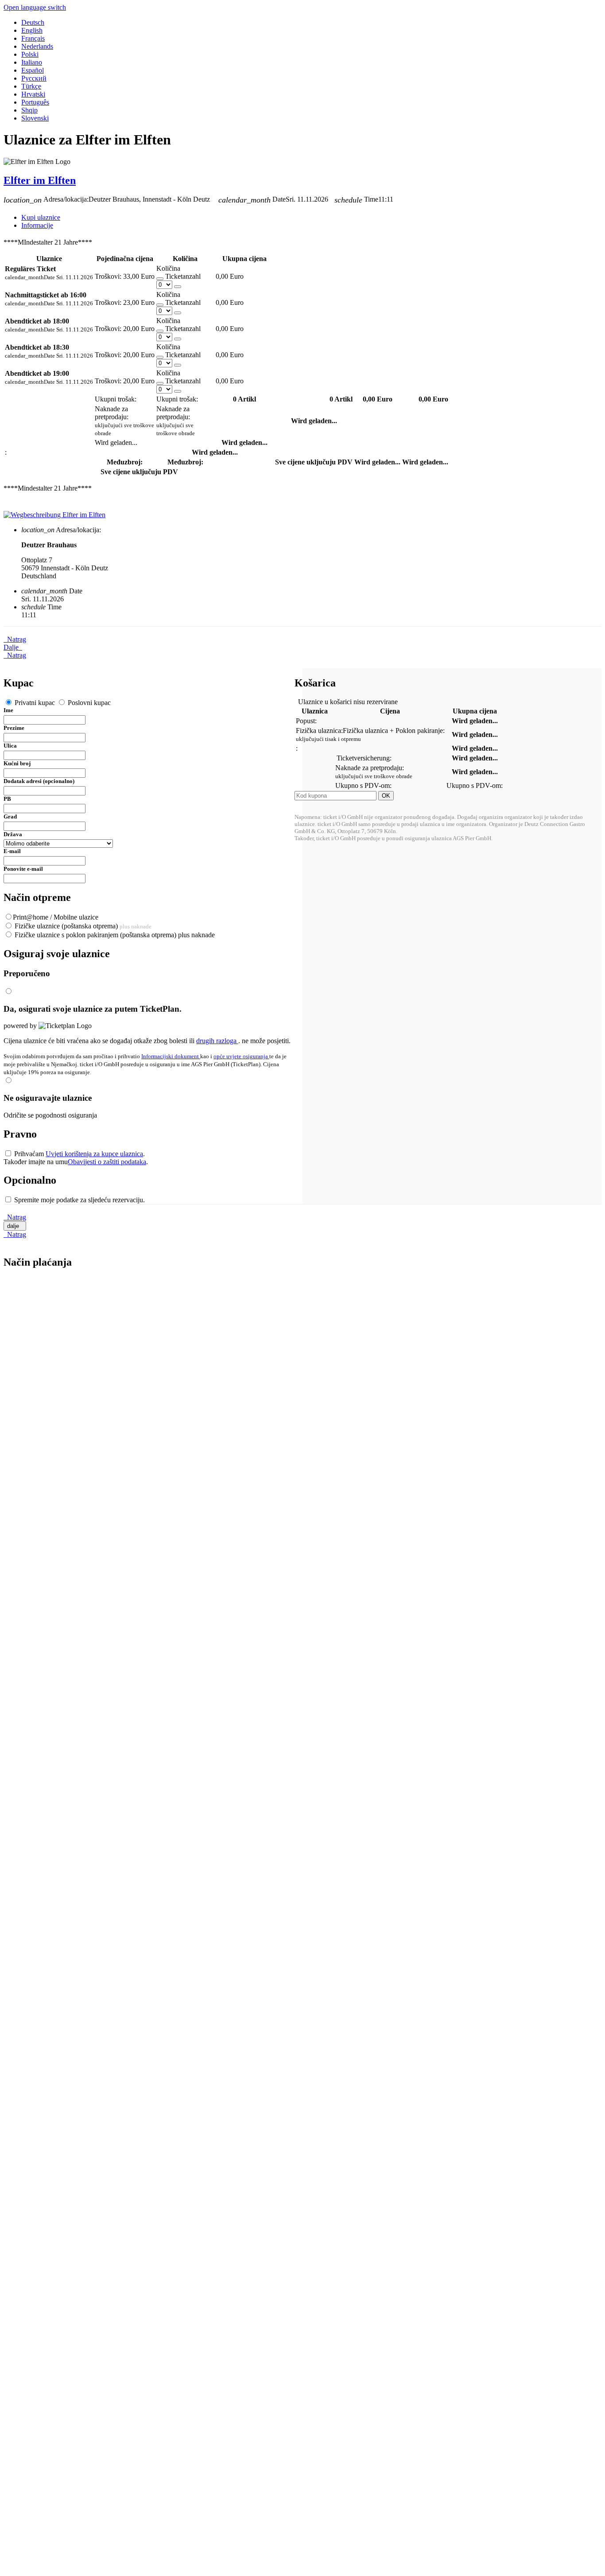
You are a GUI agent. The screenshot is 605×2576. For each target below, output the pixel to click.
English (32, 30)
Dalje (13, 647)
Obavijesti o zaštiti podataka (107, 1162)
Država (13, 834)
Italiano (32, 62)
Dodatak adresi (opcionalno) (39, 781)
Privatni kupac (35, 703)
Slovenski (35, 118)
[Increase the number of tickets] (178, 287)
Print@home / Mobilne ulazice (56, 917)
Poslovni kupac (88, 703)
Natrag (15, 639)
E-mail (12, 851)
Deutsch (33, 22)
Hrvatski (33, 94)
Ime (8, 710)
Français (33, 38)
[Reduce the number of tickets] (160, 279)
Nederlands (37, 46)
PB (7, 799)
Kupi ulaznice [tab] (41, 217)
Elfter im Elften (40, 180)
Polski (30, 54)
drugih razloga (217, 1041)
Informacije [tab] (37, 225)
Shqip (29, 110)
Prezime (14, 728)
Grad (10, 816)
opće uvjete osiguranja (241, 1056)
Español (33, 70)
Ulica (10, 746)
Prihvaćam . (79, 1154)
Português (35, 102)
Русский (34, 78)
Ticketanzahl (183, 276)
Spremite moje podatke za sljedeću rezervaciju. (79, 1200)
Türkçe (31, 86)
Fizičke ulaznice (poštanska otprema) (82, 926)
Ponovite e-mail (23, 869)
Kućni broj (17, 763)
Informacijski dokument (171, 1056)
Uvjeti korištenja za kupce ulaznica (94, 1154)
